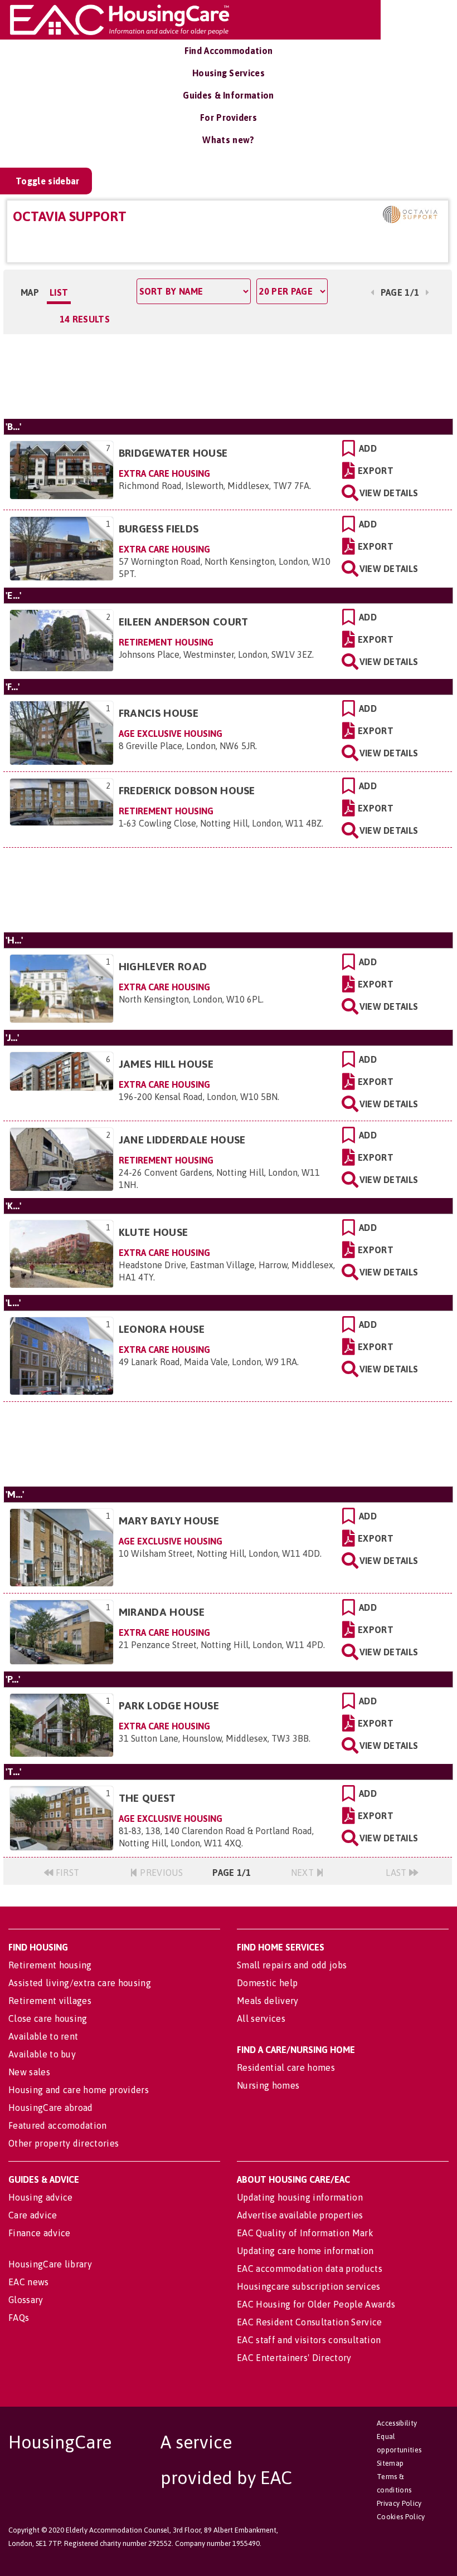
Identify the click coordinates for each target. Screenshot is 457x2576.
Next (304, 1873)
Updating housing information (300, 2197)
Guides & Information (228, 95)
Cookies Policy (401, 2517)
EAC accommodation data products (310, 2269)
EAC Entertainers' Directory (294, 2358)
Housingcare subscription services (309, 2286)
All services (261, 2018)
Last (397, 1873)
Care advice (33, 2215)
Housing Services (229, 73)
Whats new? (228, 140)
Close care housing (48, 2018)
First (66, 1873)
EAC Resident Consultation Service (310, 2322)
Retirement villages (50, 2001)
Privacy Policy (399, 2503)
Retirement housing (50, 1965)
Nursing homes (268, 2085)
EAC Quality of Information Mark (305, 2233)
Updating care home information (305, 2251)
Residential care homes (286, 2067)
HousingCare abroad (51, 2108)
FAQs (19, 2318)
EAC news (29, 2282)
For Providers (229, 118)
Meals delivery (268, 2001)
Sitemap (390, 2463)
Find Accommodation (229, 51)
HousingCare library (50, 2264)
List (59, 292)
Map (30, 292)
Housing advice (40, 2197)
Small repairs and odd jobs (292, 1965)
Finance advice (39, 2233)
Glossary (26, 2300)
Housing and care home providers (79, 2090)
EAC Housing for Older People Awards (316, 2304)
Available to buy (42, 2054)
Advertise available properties (300, 2215)
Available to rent (43, 2036)
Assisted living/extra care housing (80, 1983)
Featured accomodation (58, 2125)
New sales (29, 2072)
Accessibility (397, 2423)
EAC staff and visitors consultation (309, 2340)
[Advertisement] (228, 376)
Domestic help (267, 1983)
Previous (160, 1873)
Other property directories (64, 2143)
